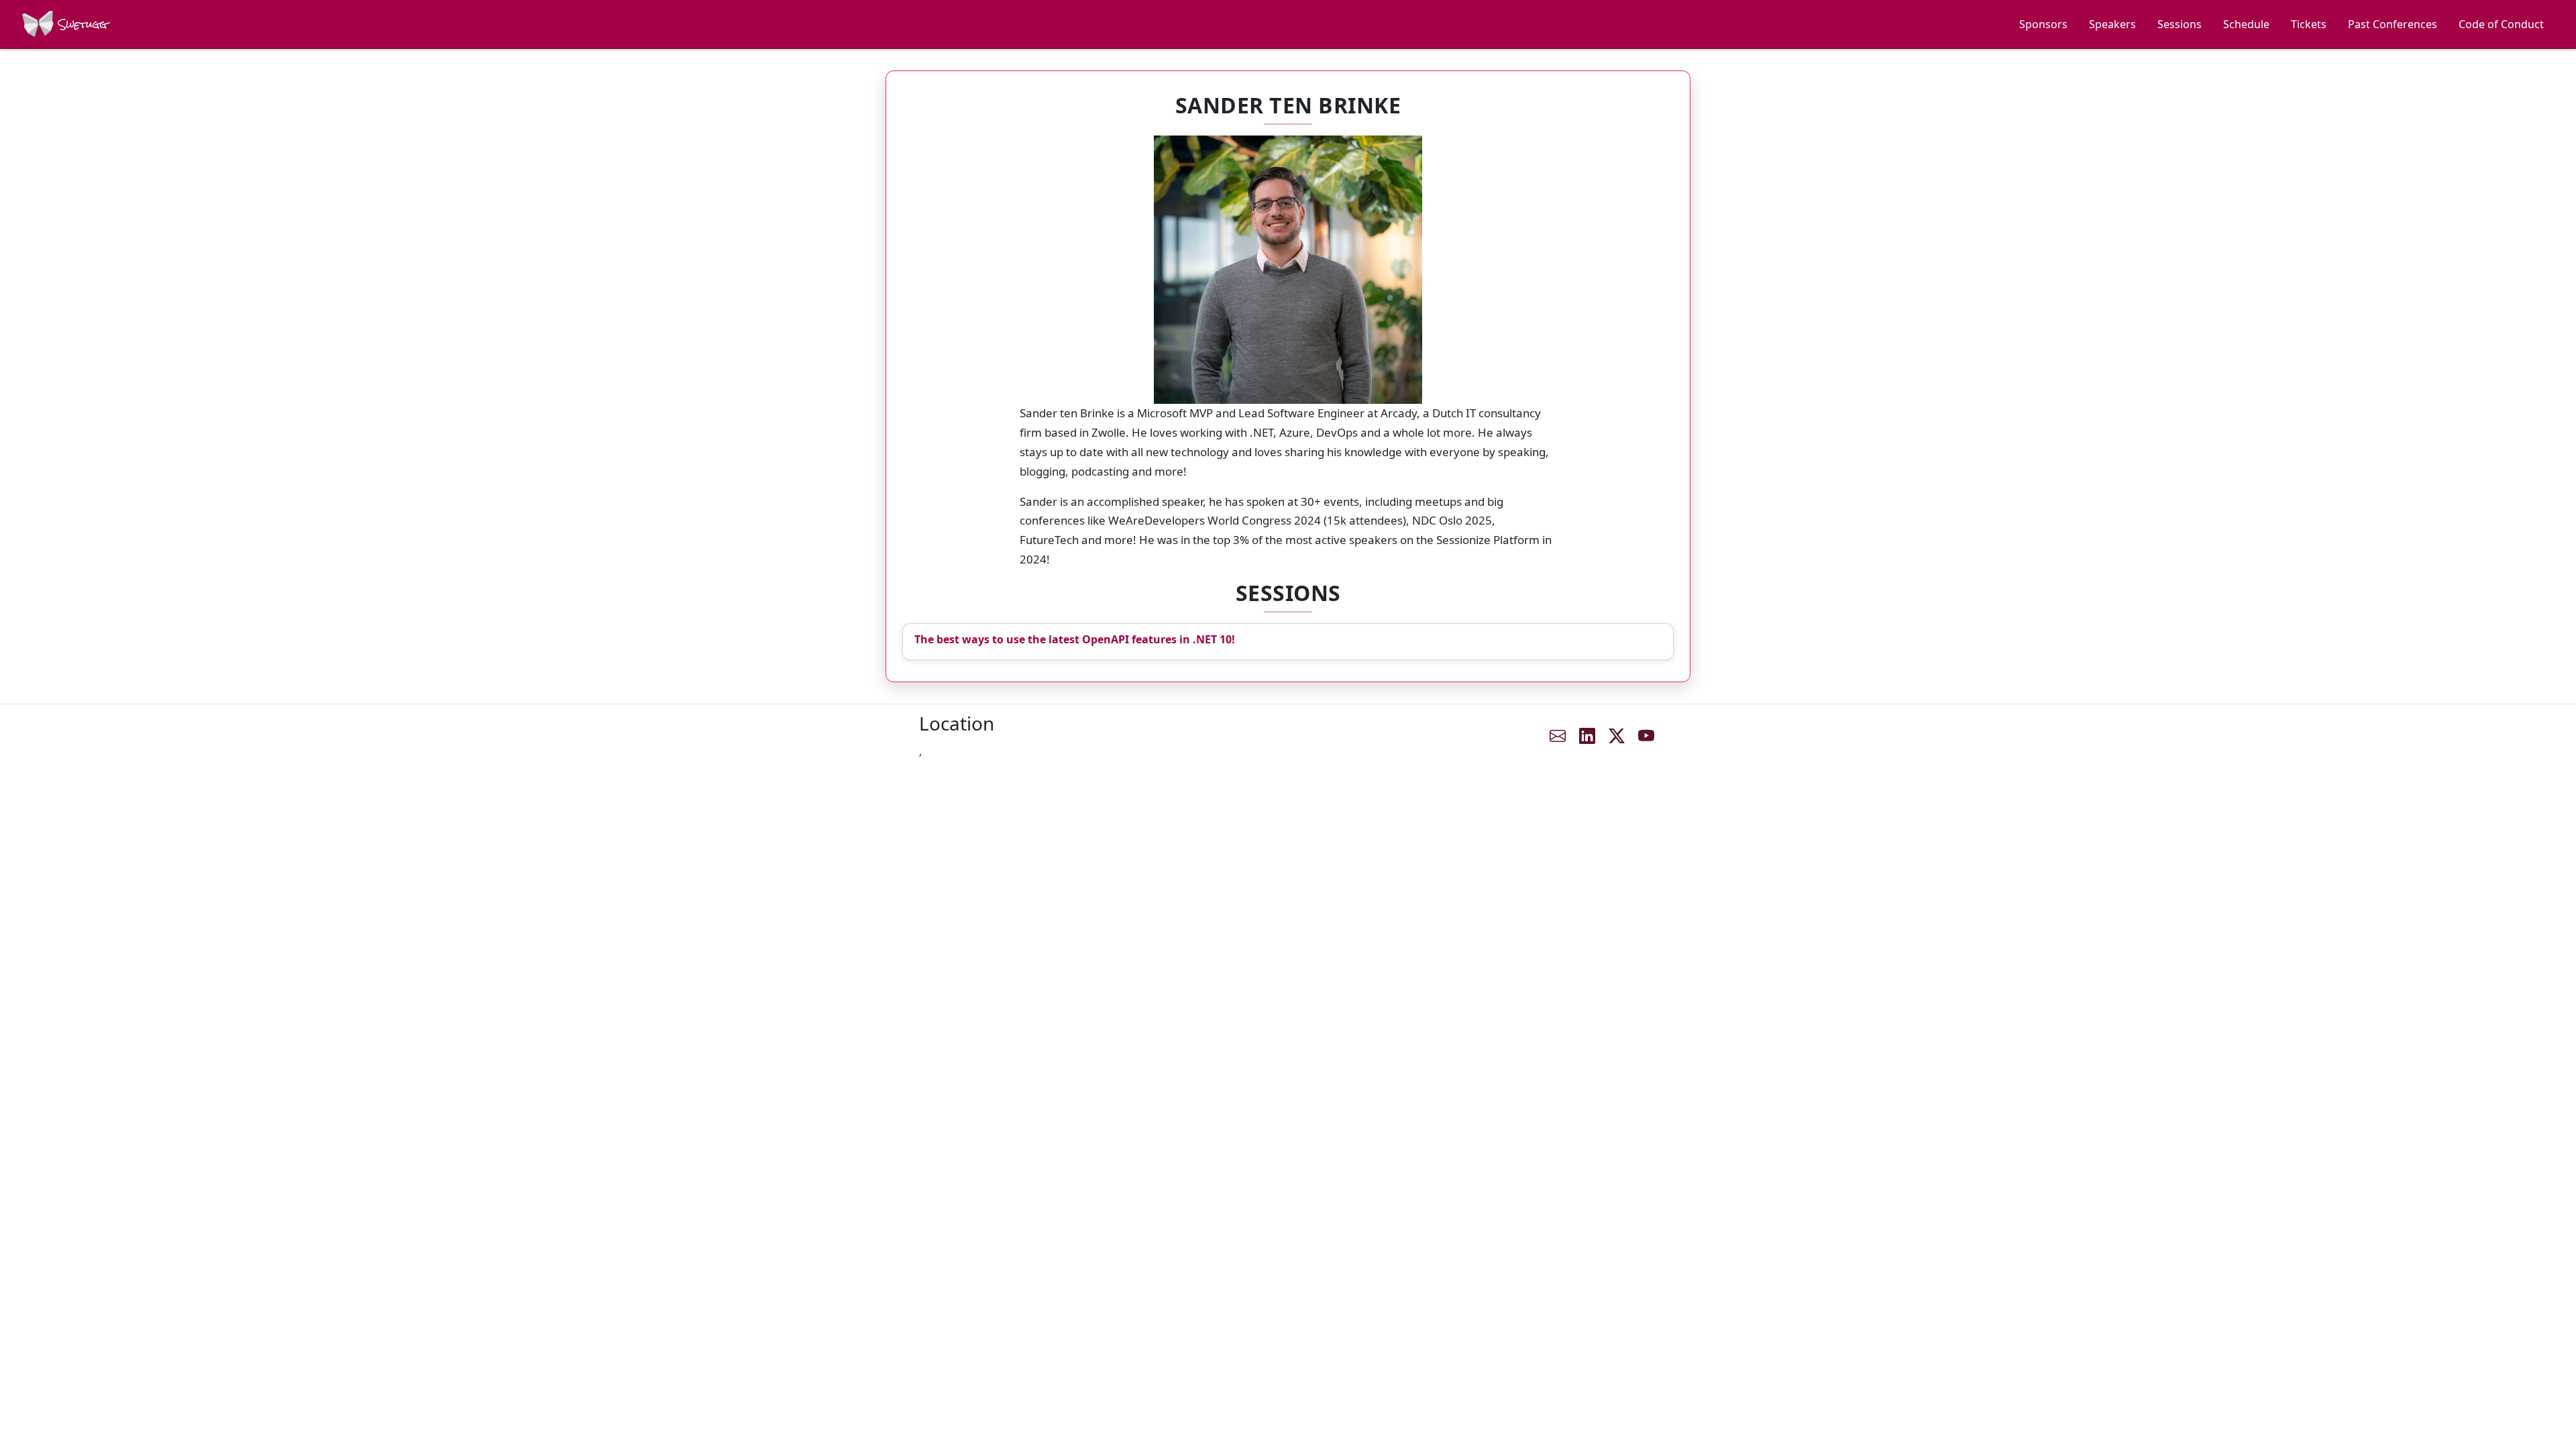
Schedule (2246, 24)
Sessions (2180, 24)
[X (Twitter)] (1617, 736)
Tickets (2309, 24)
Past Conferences (2393, 24)
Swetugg (81, 24)
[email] (1558, 736)
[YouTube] (1646, 736)
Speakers (2112, 24)
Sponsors (2043, 24)
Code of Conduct (2501, 24)
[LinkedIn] (1587, 736)
